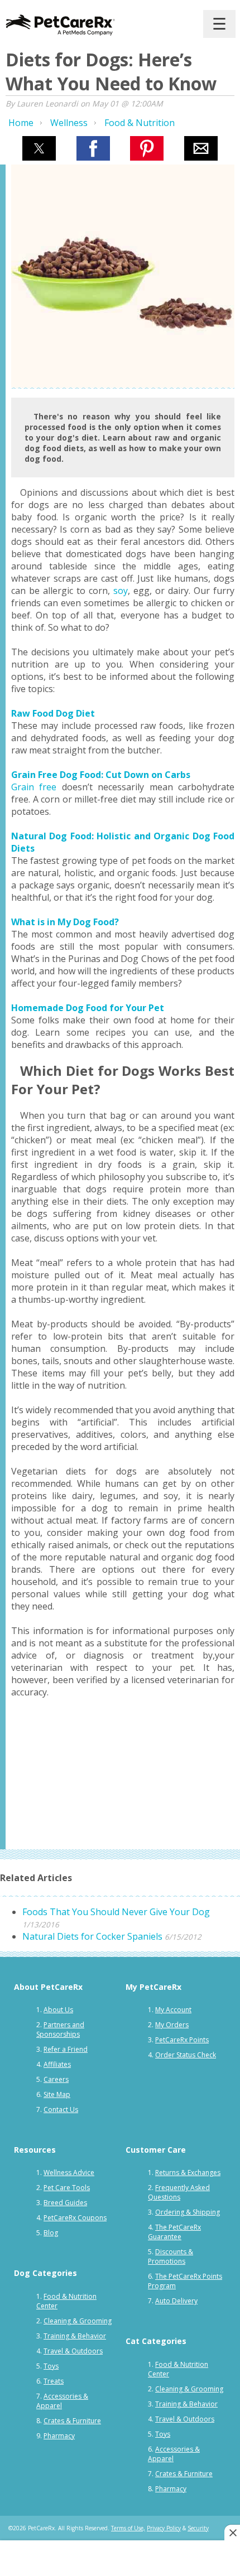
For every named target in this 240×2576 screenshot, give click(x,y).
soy (121, 591)
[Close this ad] (232, 2532)
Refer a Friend (66, 2049)
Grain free (34, 787)
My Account (173, 2010)
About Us (58, 2010)
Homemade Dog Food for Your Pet (88, 1008)
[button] (39, 148)
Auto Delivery (176, 2301)
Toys (51, 2366)
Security (198, 2528)
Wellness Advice (69, 2173)
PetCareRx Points (182, 2040)
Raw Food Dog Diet (53, 713)
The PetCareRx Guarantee (174, 2232)
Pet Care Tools (67, 2188)
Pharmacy (59, 2436)
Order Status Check (186, 2055)
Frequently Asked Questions (179, 2192)
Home (21, 123)
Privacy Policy (164, 2528)
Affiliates (57, 2064)
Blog (51, 2233)
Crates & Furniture (72, 2421)
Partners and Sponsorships (60, 2029)
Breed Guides (65, 2203)
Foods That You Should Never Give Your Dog (116, 1912)
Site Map (57, 2094)
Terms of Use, (128, 2528)
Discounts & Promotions (171, 2256)
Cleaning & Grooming (78, 2321)
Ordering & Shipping (188, 2212)
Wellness (69, 123)
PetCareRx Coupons (75, 2218)
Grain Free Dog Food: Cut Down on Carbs (101, 775)
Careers (56, 2079)
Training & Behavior (75, 2336)
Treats (54, 2381)
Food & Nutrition (140, 123)
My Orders (172, 2025)
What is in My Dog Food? (65, 922)
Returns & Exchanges (188, 2173)
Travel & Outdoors (73, 2351)
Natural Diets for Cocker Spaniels (92, 1936)
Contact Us (61, 2109)
